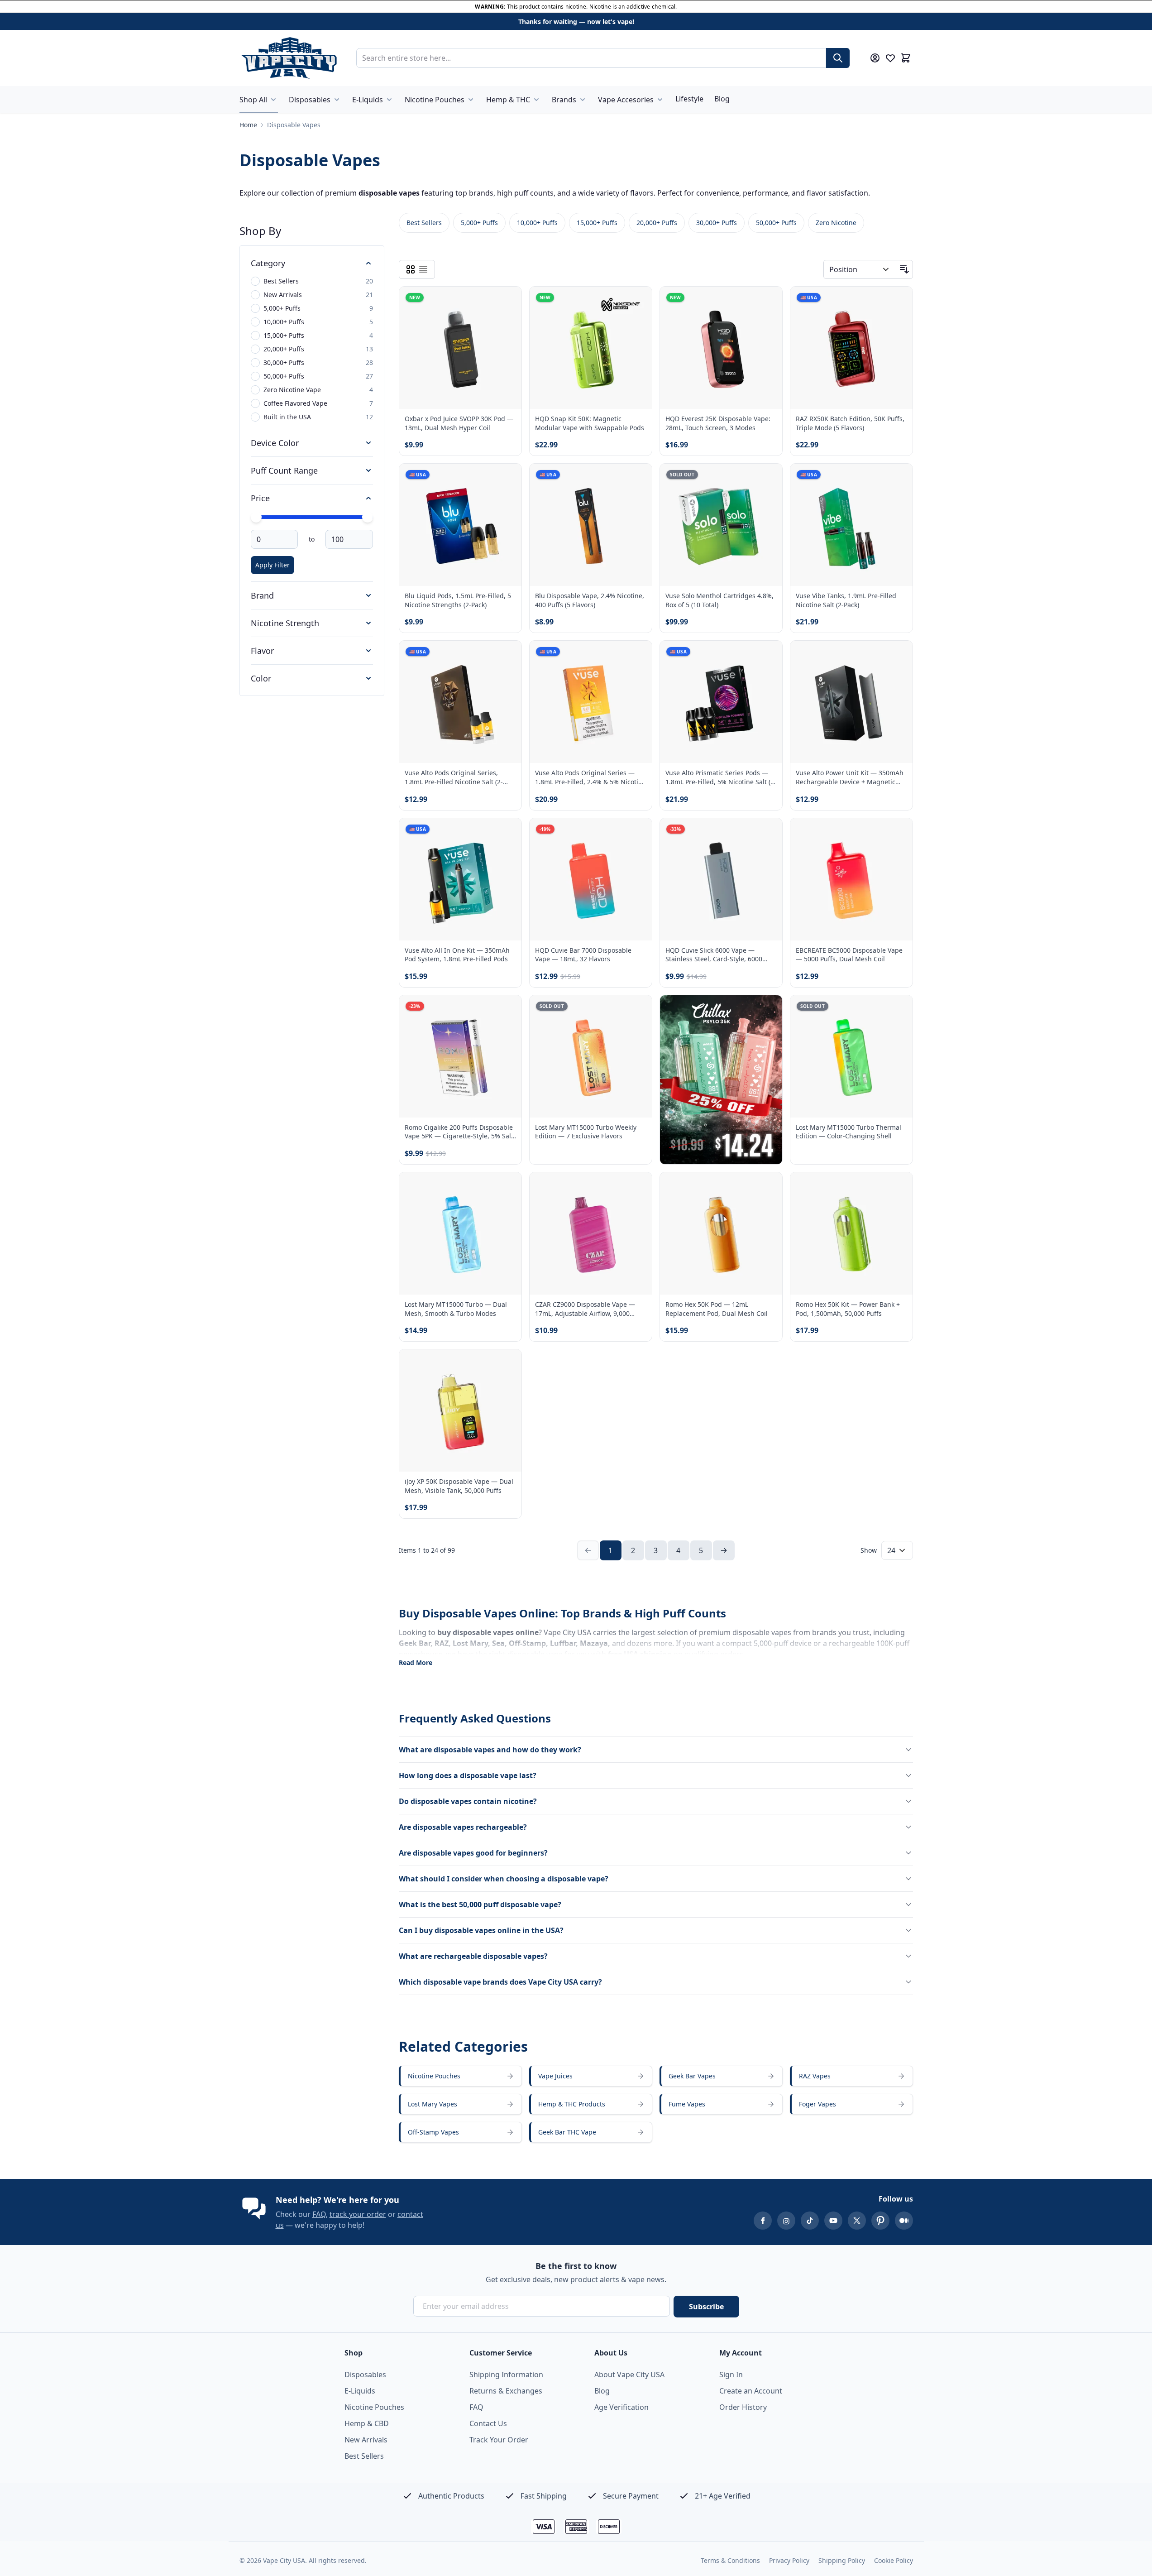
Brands (564, 100)
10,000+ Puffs (537, 223)
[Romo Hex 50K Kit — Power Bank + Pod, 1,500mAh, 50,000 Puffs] (851, 1233)
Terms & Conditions (730, 2560)
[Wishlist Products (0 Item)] (890, 58)
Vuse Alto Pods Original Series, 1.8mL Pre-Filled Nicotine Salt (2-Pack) (454, 777)
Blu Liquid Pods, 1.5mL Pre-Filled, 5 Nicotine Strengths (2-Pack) (458, 600)
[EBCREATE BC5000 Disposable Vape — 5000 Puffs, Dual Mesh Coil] (851, 879)
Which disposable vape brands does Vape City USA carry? (500, 1982)
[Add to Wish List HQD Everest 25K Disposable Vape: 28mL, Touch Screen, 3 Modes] (768, 301)
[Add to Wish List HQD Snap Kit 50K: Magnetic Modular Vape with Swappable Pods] (637, 301)
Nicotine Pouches (435, 100)
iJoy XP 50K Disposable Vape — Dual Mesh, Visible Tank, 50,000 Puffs (459, 1486)
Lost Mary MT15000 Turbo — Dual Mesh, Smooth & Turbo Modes (456, 1309)
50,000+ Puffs (776, 223)
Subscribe (706, 2307)
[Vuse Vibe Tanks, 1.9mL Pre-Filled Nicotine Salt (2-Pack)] (851, 525)
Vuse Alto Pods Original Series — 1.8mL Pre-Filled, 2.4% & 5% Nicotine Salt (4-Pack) (590, 777)
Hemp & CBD (367, 2423)
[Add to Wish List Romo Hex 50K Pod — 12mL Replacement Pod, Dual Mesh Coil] (768, 1187)
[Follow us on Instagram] (786, 2221)
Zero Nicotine (836, 223)
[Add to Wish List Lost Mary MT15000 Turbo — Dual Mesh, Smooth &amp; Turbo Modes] (507, 1187)
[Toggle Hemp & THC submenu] (536, 100)
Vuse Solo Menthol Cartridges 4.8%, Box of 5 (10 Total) (719, 600)
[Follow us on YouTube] (833, 2221)
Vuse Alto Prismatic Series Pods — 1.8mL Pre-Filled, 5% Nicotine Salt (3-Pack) (721, 777)
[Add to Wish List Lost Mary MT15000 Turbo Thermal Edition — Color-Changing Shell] (898, 1010)
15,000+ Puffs (597, 223)
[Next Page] (724, 1550)
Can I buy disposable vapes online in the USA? (481, 1930)
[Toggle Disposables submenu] (337, 100)
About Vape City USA (629, 2375)
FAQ (319, 2214)
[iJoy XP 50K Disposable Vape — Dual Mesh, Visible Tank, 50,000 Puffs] (460, 1410)
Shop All (253, 100)
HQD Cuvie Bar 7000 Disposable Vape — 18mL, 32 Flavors (583, 955)
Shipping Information (506, 2375)
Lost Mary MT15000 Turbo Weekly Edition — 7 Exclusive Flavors (586, 1132)
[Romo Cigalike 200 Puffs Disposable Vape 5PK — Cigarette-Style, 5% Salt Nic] (460, 1056)
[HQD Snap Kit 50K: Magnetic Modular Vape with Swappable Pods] (591, 348)
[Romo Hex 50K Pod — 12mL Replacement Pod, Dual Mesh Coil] (721, 1233)
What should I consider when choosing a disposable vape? (504, 1879)
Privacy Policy (789, 2560)
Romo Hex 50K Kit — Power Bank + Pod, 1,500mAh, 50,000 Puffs (848, 1309)
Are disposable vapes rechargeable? (463, 1827)
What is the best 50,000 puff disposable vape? (480, 1904)
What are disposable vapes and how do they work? (490, 1750)
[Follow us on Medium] (904, 2221)
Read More (416, 1662)
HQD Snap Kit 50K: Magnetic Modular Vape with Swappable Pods (590, 423)
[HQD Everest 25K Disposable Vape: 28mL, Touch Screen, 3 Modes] (721, 348)
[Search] (838, 58)
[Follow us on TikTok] (810, 2221)
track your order (358, 2214)
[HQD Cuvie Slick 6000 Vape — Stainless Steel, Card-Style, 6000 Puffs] (721, 879)
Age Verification (621, 2407)
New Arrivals (366, 2440)
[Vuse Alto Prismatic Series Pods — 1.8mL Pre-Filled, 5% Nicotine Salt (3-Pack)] (721, 702)
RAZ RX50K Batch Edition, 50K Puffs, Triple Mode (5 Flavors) (850, 423)
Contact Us (488, 2423)
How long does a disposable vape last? (468, 1775)
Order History (743, 2407)
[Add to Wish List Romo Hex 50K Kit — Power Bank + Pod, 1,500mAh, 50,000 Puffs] (898, 1187)
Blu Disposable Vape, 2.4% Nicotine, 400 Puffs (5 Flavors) (590, 600)
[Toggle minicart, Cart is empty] (906, 58)
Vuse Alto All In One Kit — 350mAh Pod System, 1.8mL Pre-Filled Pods (457, 955)
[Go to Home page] (289, 58)
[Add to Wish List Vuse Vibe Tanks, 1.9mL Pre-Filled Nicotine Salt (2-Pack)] (898, 478)
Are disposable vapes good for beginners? (473, 1853)
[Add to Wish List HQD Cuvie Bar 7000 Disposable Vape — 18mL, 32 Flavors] (637, 833)
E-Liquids (368, 100)
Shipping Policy (842, 2560)
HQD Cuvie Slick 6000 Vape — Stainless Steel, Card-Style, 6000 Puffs (714, 955)
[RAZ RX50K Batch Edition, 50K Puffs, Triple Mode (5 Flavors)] (851, 348)
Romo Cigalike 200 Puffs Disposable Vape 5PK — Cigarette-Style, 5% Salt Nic (459, 1132)
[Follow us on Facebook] (763, 2221)
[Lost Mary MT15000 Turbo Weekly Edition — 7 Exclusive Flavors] (591, 1056)
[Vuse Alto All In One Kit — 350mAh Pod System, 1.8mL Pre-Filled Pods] (460, 879)
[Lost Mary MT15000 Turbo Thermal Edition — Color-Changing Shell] (851, 1056)
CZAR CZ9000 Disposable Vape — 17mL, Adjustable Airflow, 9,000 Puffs (585, 1309)
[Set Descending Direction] (904, 269)
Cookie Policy (894, 2560)
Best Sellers (424, 223)
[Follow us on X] (857, 2221)
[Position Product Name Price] (860, 269)
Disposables (310, 100)
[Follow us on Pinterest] (880, 2221)
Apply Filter (272, 565)
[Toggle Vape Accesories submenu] (660, 100)
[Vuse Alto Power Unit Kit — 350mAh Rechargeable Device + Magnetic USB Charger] (851, 702)
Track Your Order (499, 2440)
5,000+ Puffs (479, 223)
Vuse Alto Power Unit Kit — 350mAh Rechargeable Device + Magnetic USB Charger (850, 777)
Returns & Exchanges (506, 2391)
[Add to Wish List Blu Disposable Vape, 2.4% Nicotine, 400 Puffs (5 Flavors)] (637, 478)
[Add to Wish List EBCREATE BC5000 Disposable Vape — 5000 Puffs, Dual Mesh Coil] (898, 833)
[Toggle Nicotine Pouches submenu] (471, 100)
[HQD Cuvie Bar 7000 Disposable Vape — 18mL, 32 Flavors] (591, 879)
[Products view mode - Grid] (411, 269)
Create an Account (751, 2391)
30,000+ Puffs (717, 223)
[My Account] (875, 58)
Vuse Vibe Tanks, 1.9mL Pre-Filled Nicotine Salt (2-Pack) (846, 600)
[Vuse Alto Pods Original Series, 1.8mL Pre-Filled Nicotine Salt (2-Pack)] (460, 702)
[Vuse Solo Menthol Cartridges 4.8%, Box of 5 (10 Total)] (721, 525)
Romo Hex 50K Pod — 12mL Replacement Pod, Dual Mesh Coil (717, 1309)
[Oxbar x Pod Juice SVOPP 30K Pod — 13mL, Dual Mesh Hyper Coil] (460, 348)
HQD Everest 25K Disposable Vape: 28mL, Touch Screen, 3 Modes (718, 423)
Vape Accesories (626, 100)
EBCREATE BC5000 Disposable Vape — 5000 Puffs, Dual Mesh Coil (849, 955)
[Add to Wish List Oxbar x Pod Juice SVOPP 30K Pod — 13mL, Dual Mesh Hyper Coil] (507, 301)
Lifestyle (689, 99)
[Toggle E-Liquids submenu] (389, 100)
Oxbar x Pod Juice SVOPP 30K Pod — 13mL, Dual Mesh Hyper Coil (459, 423)
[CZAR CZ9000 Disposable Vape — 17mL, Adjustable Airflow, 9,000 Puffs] (591, 1233)
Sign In (731, 2375)
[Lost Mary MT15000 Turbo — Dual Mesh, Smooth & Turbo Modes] (460, 1233)
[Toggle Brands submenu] (583, 100)
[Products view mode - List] (423, 269)
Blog (722, 99)
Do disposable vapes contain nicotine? (468, 1801)
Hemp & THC (508, 100)
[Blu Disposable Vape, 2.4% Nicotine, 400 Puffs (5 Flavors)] (591, 525)
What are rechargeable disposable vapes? (473, 1956)
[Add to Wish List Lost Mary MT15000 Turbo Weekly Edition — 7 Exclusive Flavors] (637, 1010)
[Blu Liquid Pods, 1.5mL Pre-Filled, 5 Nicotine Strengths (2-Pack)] (460, 525)
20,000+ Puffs (657, 223)
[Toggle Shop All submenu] (273, 100)
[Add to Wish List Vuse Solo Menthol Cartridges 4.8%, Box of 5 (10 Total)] (768, 478)
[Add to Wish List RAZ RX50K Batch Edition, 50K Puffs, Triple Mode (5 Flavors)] (898, 301)
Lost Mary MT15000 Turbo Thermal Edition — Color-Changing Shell (848, 1132)
